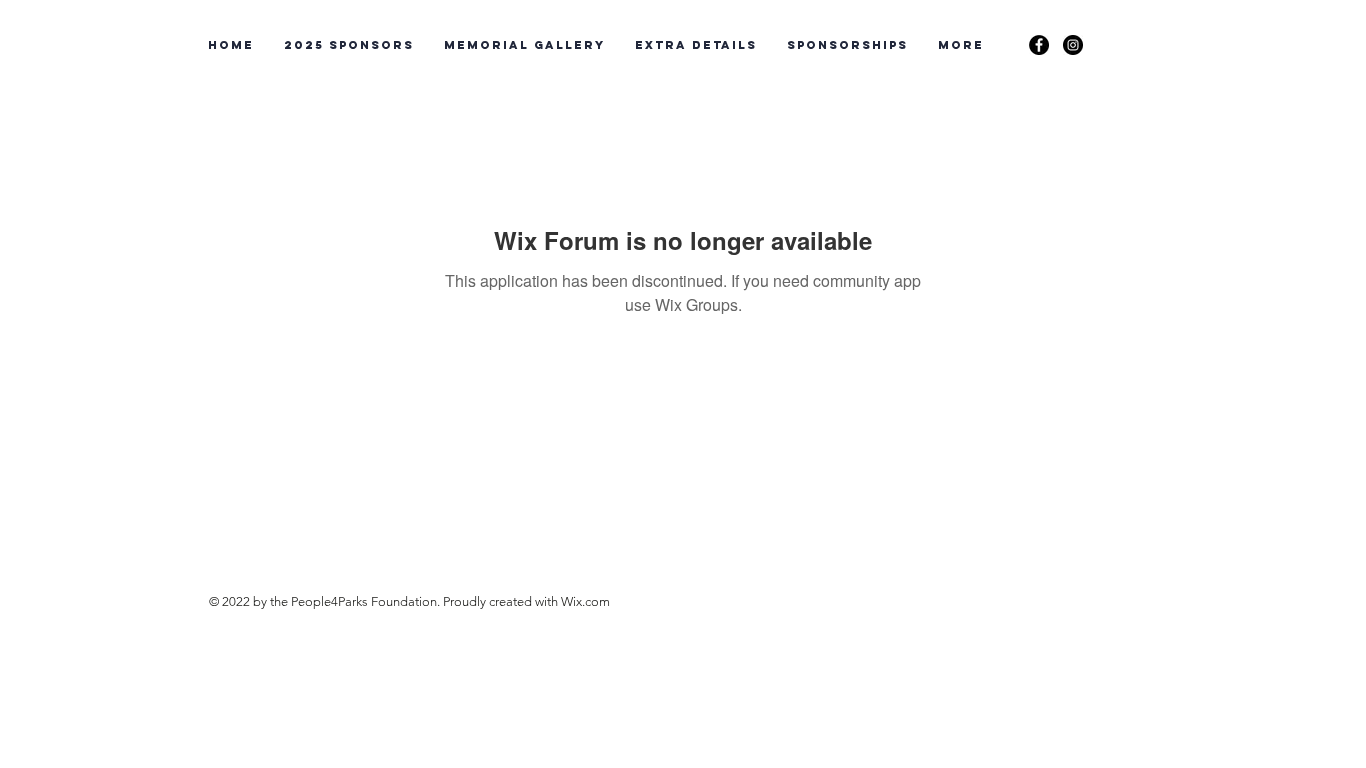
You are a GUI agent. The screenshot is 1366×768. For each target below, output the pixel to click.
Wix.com (585, 601)
